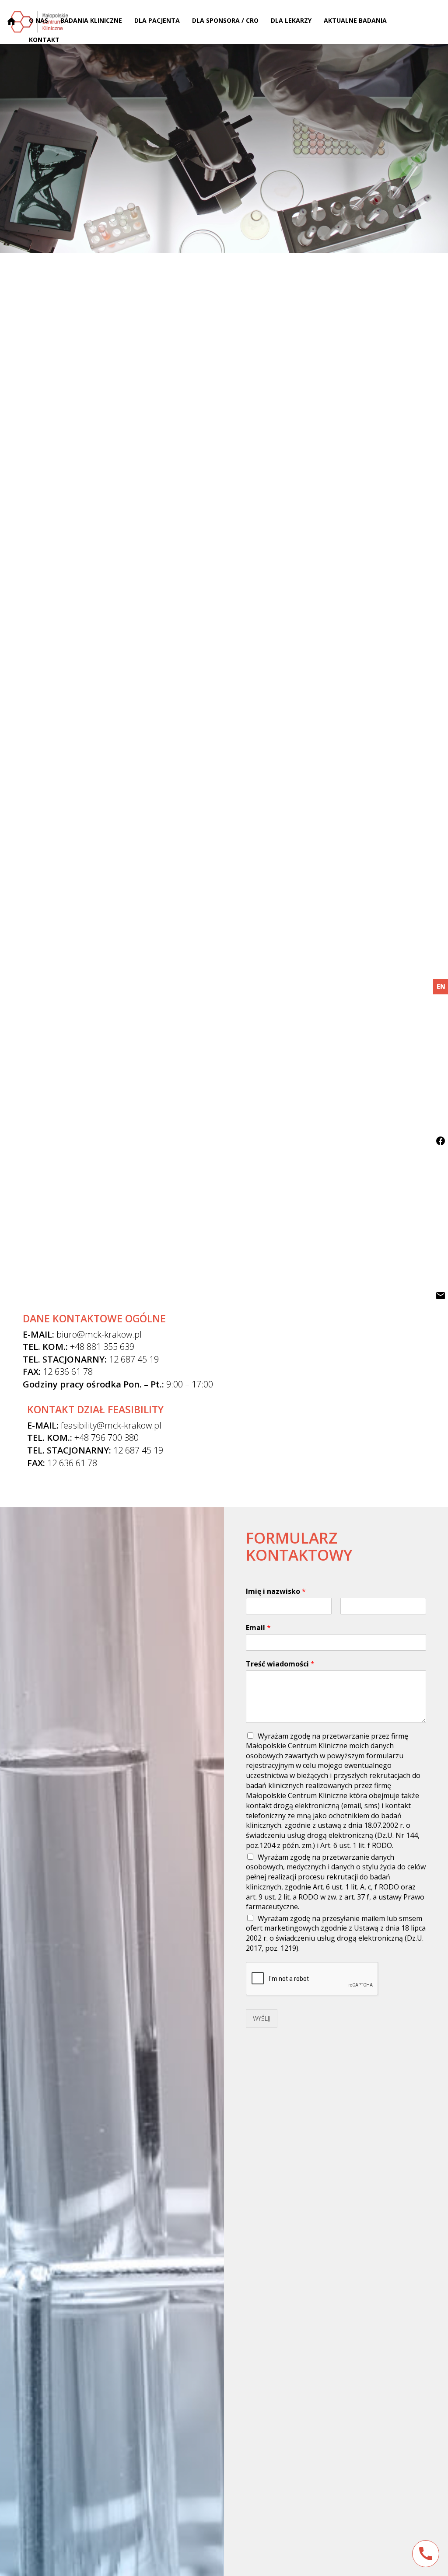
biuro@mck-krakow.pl (99, 1334)
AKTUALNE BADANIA (355, 20)
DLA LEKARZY (291, 20)
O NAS (38, 20)
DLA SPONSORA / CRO (225, 20)
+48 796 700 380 (107, 1438)
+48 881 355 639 (102, 1347)
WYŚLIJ (262, 2018)
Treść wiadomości (280, 1664)
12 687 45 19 (134, 1359)
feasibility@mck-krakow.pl (111, 1425)
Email (258, 1628)
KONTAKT (44, 40)
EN (441, 986)
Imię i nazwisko (276, 1591)
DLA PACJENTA (157, 20)
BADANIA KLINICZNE (91, 20)
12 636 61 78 (68, 1372)
